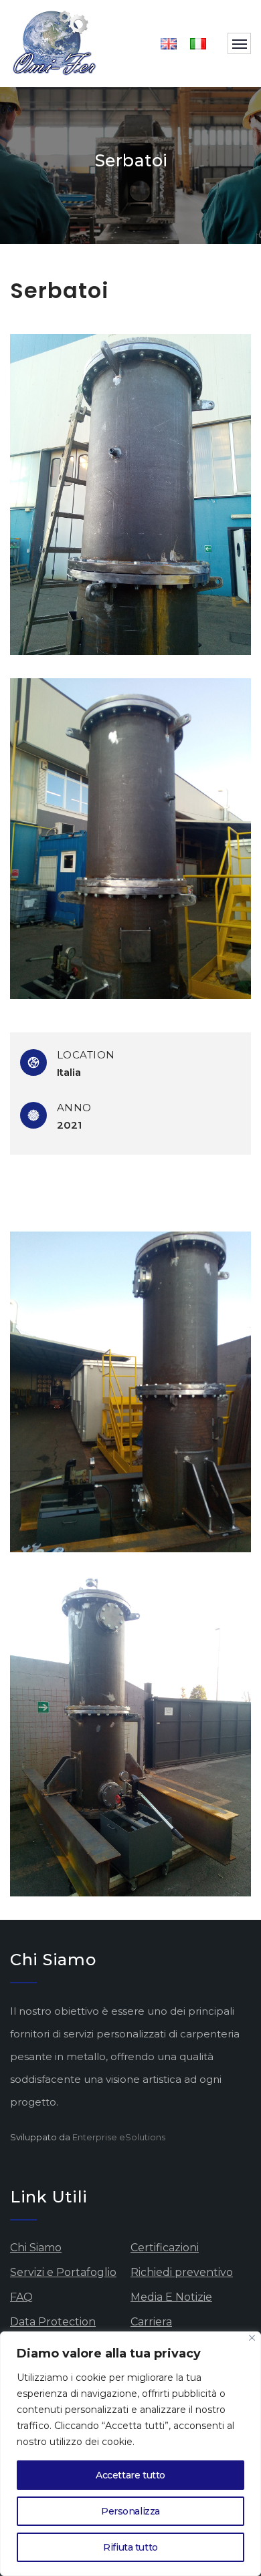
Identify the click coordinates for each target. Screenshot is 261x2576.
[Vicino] (252, 2338)
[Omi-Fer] (55, 43)
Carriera (151, 2322)
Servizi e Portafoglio (63, 2272)
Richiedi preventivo (182, 2272)
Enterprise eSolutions (119, 2137)
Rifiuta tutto (130, 2547)
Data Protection (53, 2322)
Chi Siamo (36, 2248)
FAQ (21, 2297)
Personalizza (130, 2511)
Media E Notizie (171, 2297)
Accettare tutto (130, 2475)
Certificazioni (165, 2248)
